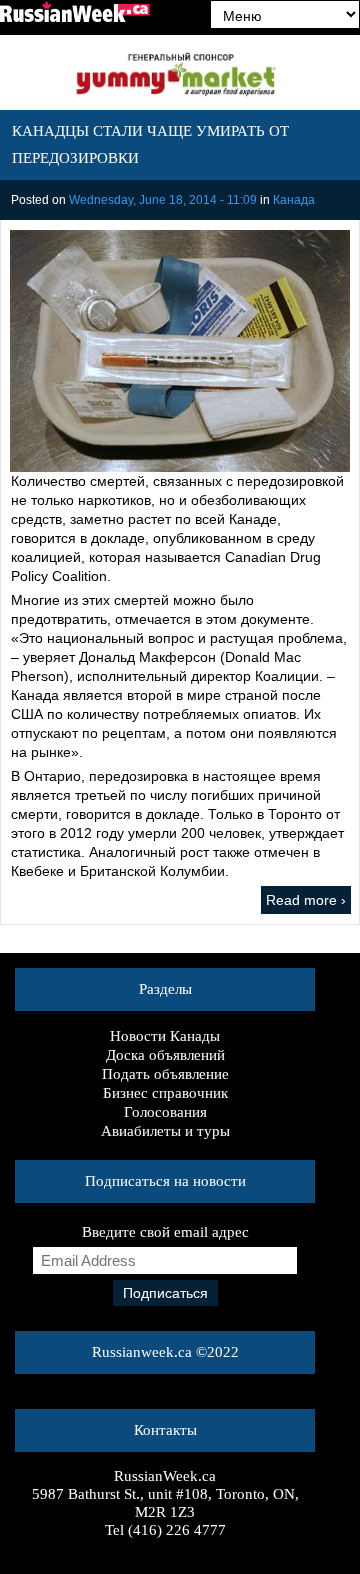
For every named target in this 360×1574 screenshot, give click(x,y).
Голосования (165, 1112)
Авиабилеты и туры (165, 1131)
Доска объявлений (165, 1055)
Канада (294, 200)
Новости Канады (165, 1036)
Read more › (306, 900)
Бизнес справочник (165, 1093)
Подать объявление (165, 1074)
